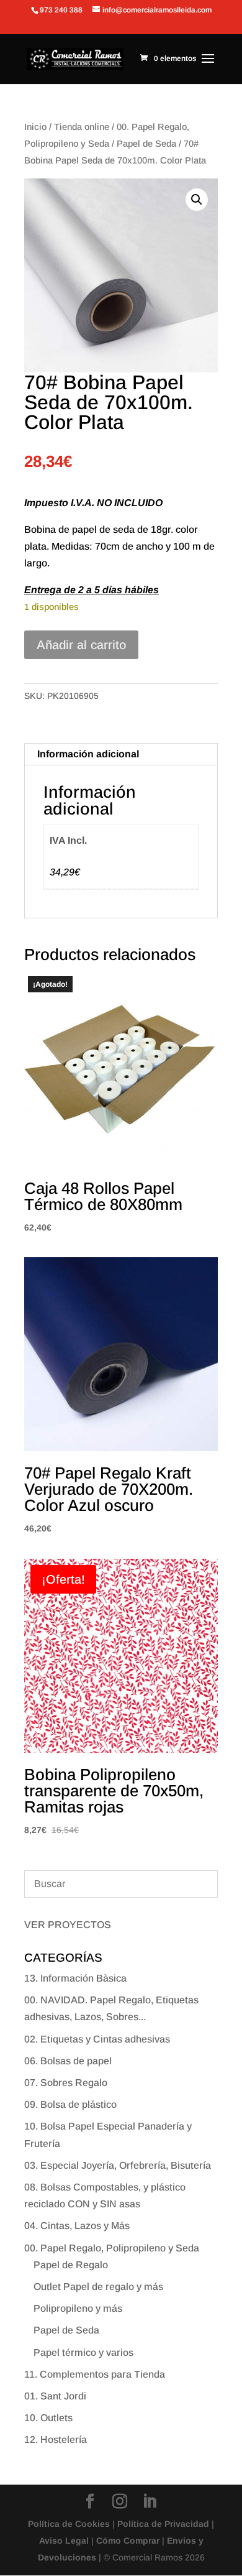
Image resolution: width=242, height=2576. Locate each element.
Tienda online (82, 127)
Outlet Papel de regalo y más (98, 2287)
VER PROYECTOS (68, 1925)
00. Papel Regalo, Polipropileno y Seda (112, 2248)
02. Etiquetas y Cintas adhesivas (97, 2039)
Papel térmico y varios (83, 2352)
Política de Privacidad (163, 2524)
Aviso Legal (64, 2541)
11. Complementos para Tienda (95, 2374)
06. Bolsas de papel (68, 2061)
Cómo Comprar (128, 2541)
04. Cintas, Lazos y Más (77, 2226)
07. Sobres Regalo (66, 2083)
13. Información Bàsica (75, 1978)
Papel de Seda (146, 144)
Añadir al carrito (81, 645)
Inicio (35, 127)
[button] (197, 200)
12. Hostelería (56, 2440)
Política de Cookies (69, 2524)
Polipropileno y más (78, 2308)
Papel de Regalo (71, 2265)
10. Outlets (48, 2418)
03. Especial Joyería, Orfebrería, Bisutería (118, 2165)
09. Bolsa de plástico (70, 2104)
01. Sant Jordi (55, 2396)
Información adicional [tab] (88, 754)
